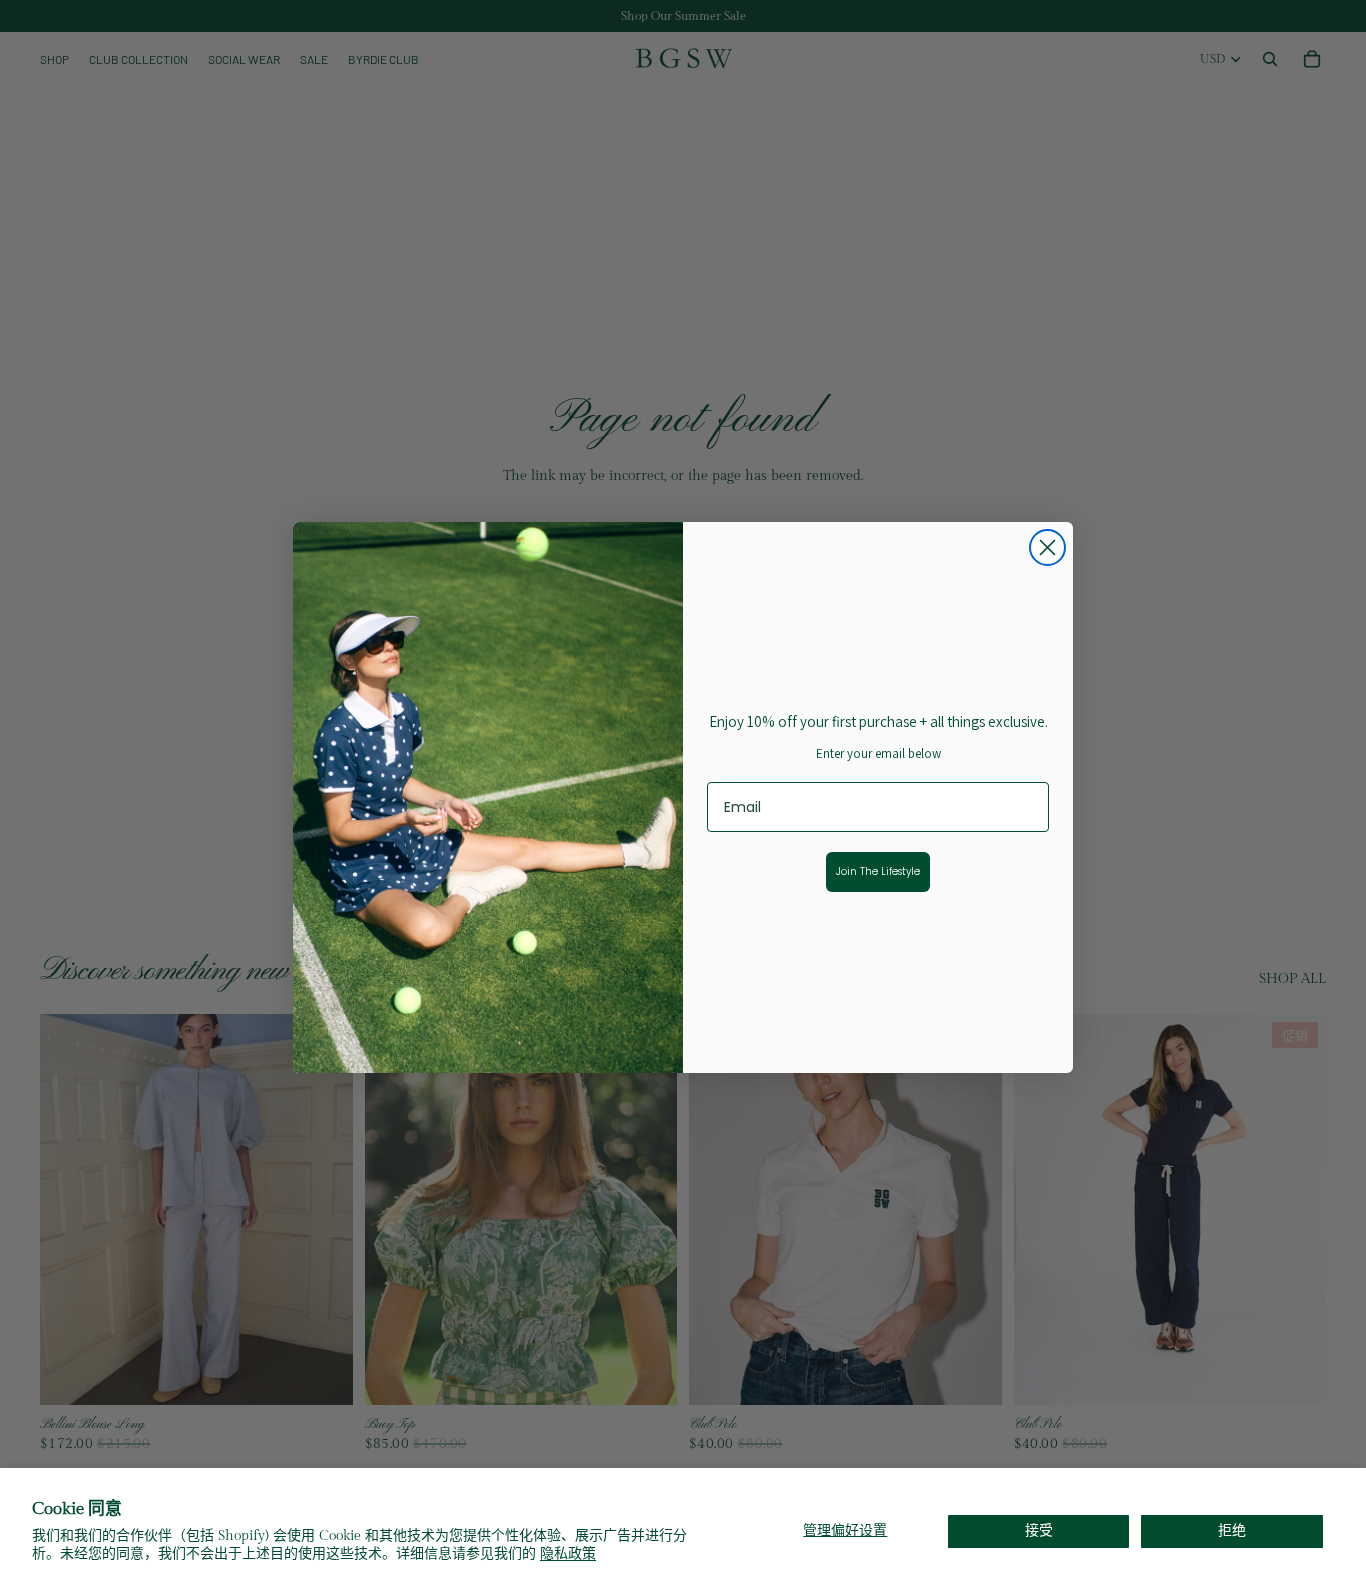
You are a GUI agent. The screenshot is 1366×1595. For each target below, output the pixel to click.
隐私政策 (568, 1554)
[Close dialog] (1047, 547)
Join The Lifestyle (878, 871)
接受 (1039, 1531)
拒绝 (1232, 1531)
